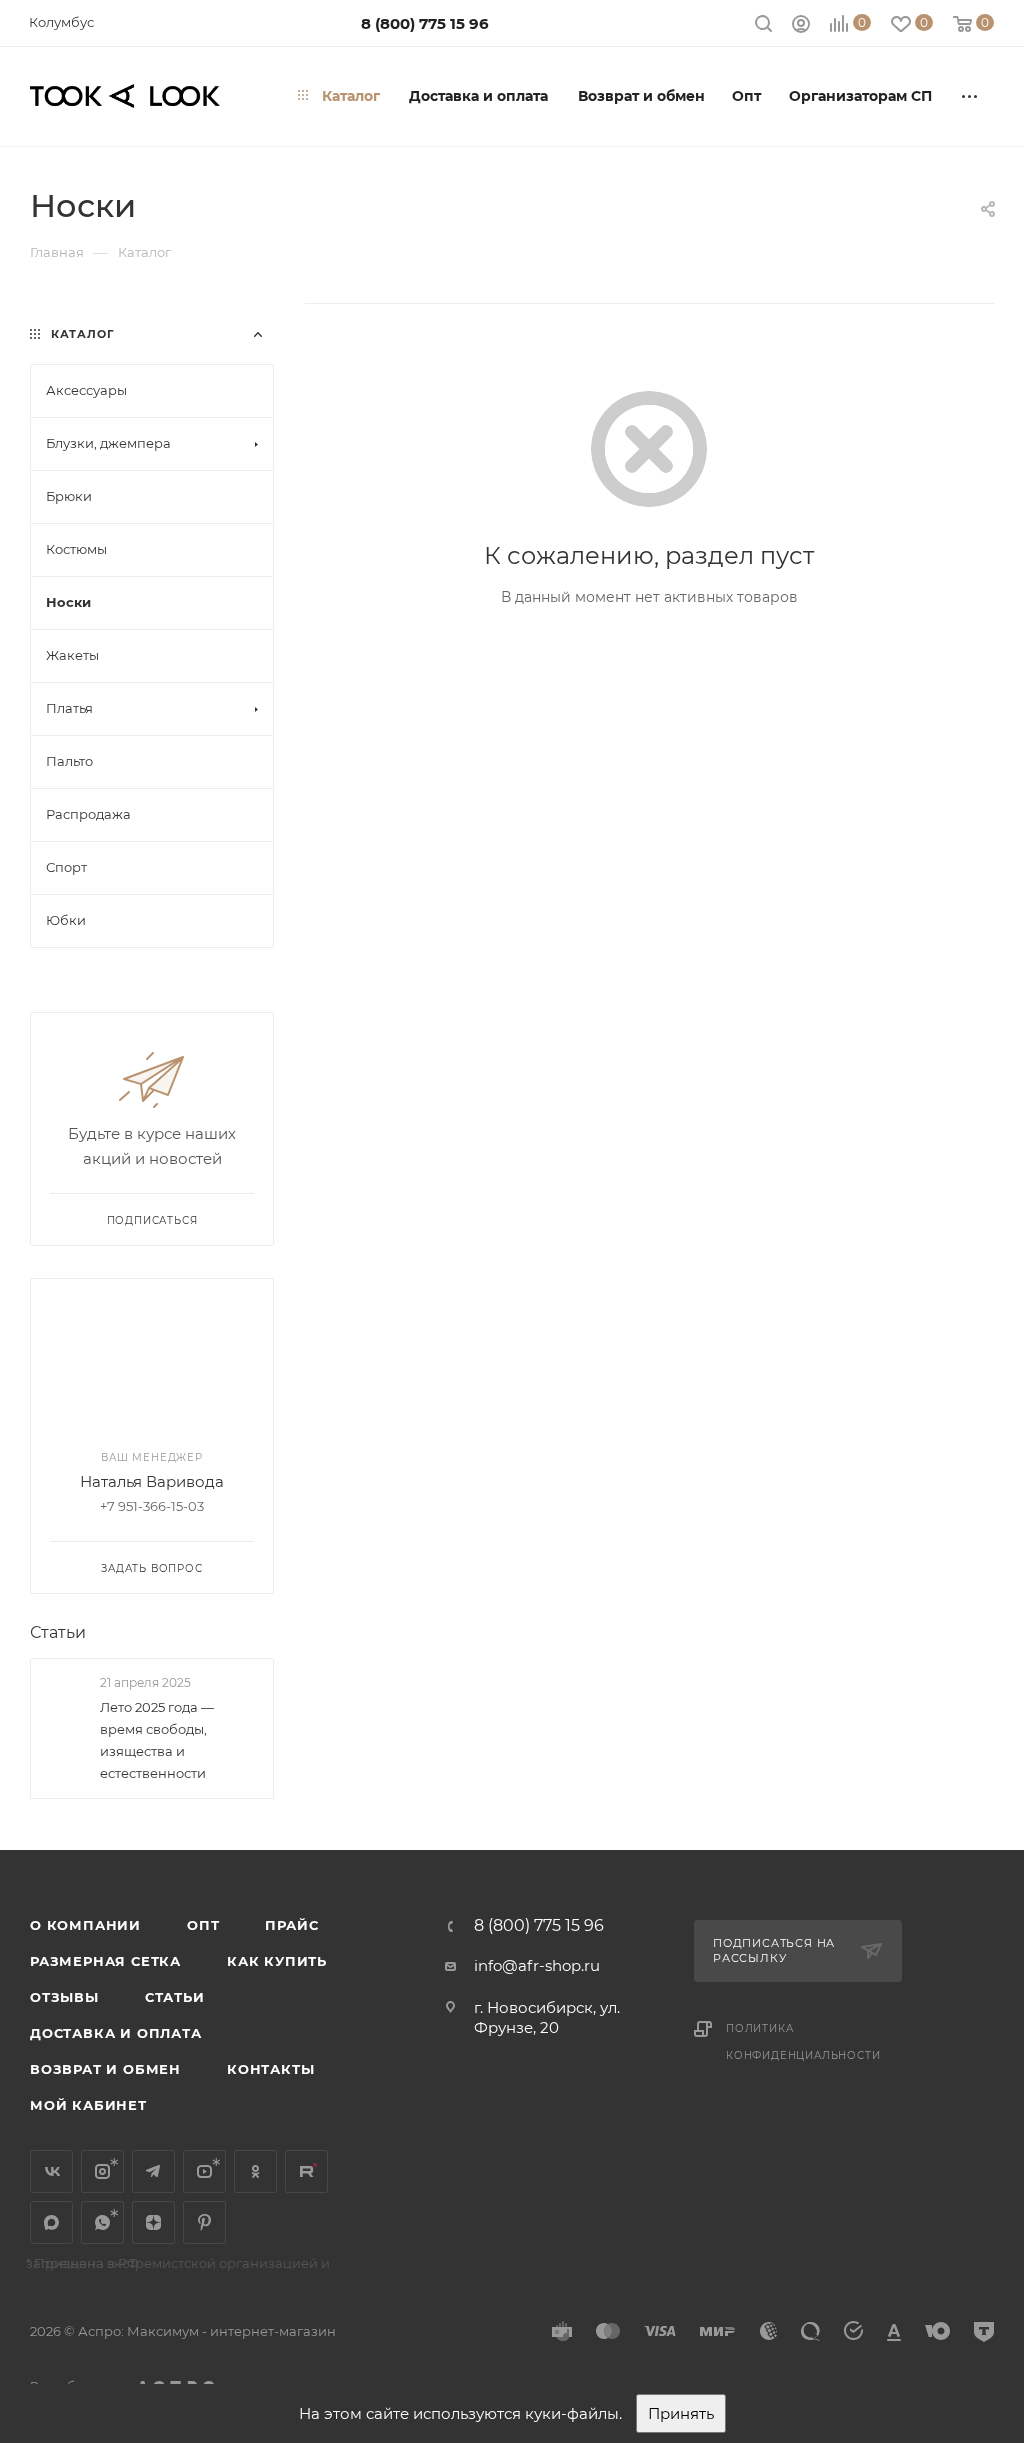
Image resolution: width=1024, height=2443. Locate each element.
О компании (85, 1925)
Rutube (306, 2171)
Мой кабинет (88, 2105)
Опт (203, 1925)
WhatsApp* (102, 2222)
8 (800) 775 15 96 (425, 23)
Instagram (102, 2171)
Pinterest (204, 2222)
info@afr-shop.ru (537, 1965)
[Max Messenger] (51, 2222)
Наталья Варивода (152, 1481)
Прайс (291, 1925)
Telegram (153, 2171)
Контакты (270, 2069)
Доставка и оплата (116, 2033)
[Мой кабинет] (801, 26)
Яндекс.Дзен (153, 2222)
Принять (681, 2413)
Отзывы (64, 1997)
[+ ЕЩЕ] (970, 96)
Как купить (277, 1961)
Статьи (58, 1632)
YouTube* (204, 2171)
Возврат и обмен (105, 2069)
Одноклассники (255, 2171)
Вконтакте (51, 2171)
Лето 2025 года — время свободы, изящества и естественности (157, 1740)
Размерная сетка (105, 1961)
